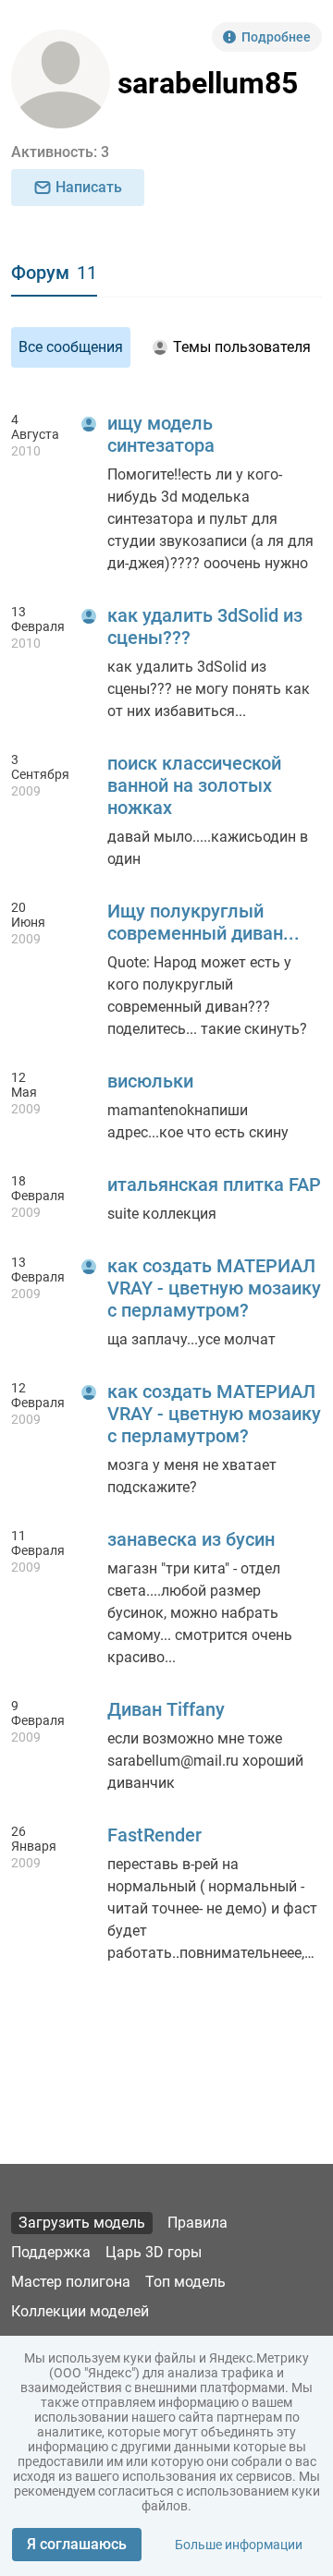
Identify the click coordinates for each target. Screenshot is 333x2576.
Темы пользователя (242, 347)
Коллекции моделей (80, 2311)
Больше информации (239, 2545)
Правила (197, 2223)
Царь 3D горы (154, 2252)
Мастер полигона (71, 2282)
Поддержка (51, 2252)
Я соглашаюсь (77, 2544)
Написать (89, 187)
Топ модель (185, 2282)
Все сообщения (71, 347)
